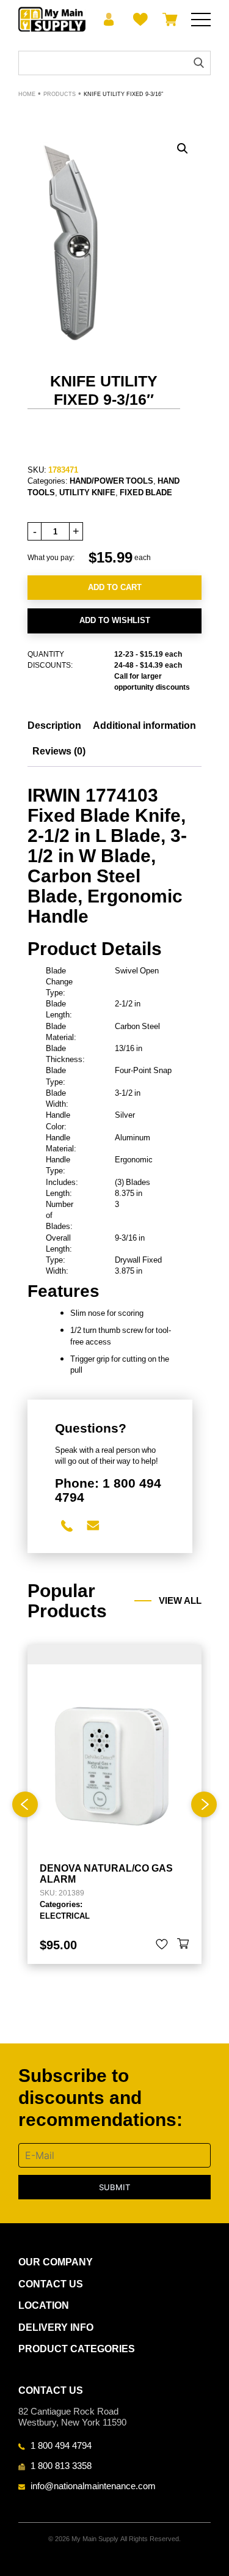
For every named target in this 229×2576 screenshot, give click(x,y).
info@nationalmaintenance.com (93, 2486)
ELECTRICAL (65, 1916)
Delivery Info (56, 2327)
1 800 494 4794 (61, 2445)
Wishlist (138, 20)
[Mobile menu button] (201, 20)
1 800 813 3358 (61, 2465)
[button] (183, 149)
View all (180, 1601)
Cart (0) (168, 20)
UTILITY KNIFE (87, 492)
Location (44, 2305)
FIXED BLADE (146, 492)
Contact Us (51, 2284)
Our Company (56, 2262)
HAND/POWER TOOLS (111, 481)
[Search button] (199, 63)
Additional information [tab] (144, 725)
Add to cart (115, 587)
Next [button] (204, 1804)
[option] (114, 1804)
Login (109, 20)
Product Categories (77, 2349)
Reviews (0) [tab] (59, 751)
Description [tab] (54, 725)
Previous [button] (25, 1804)
